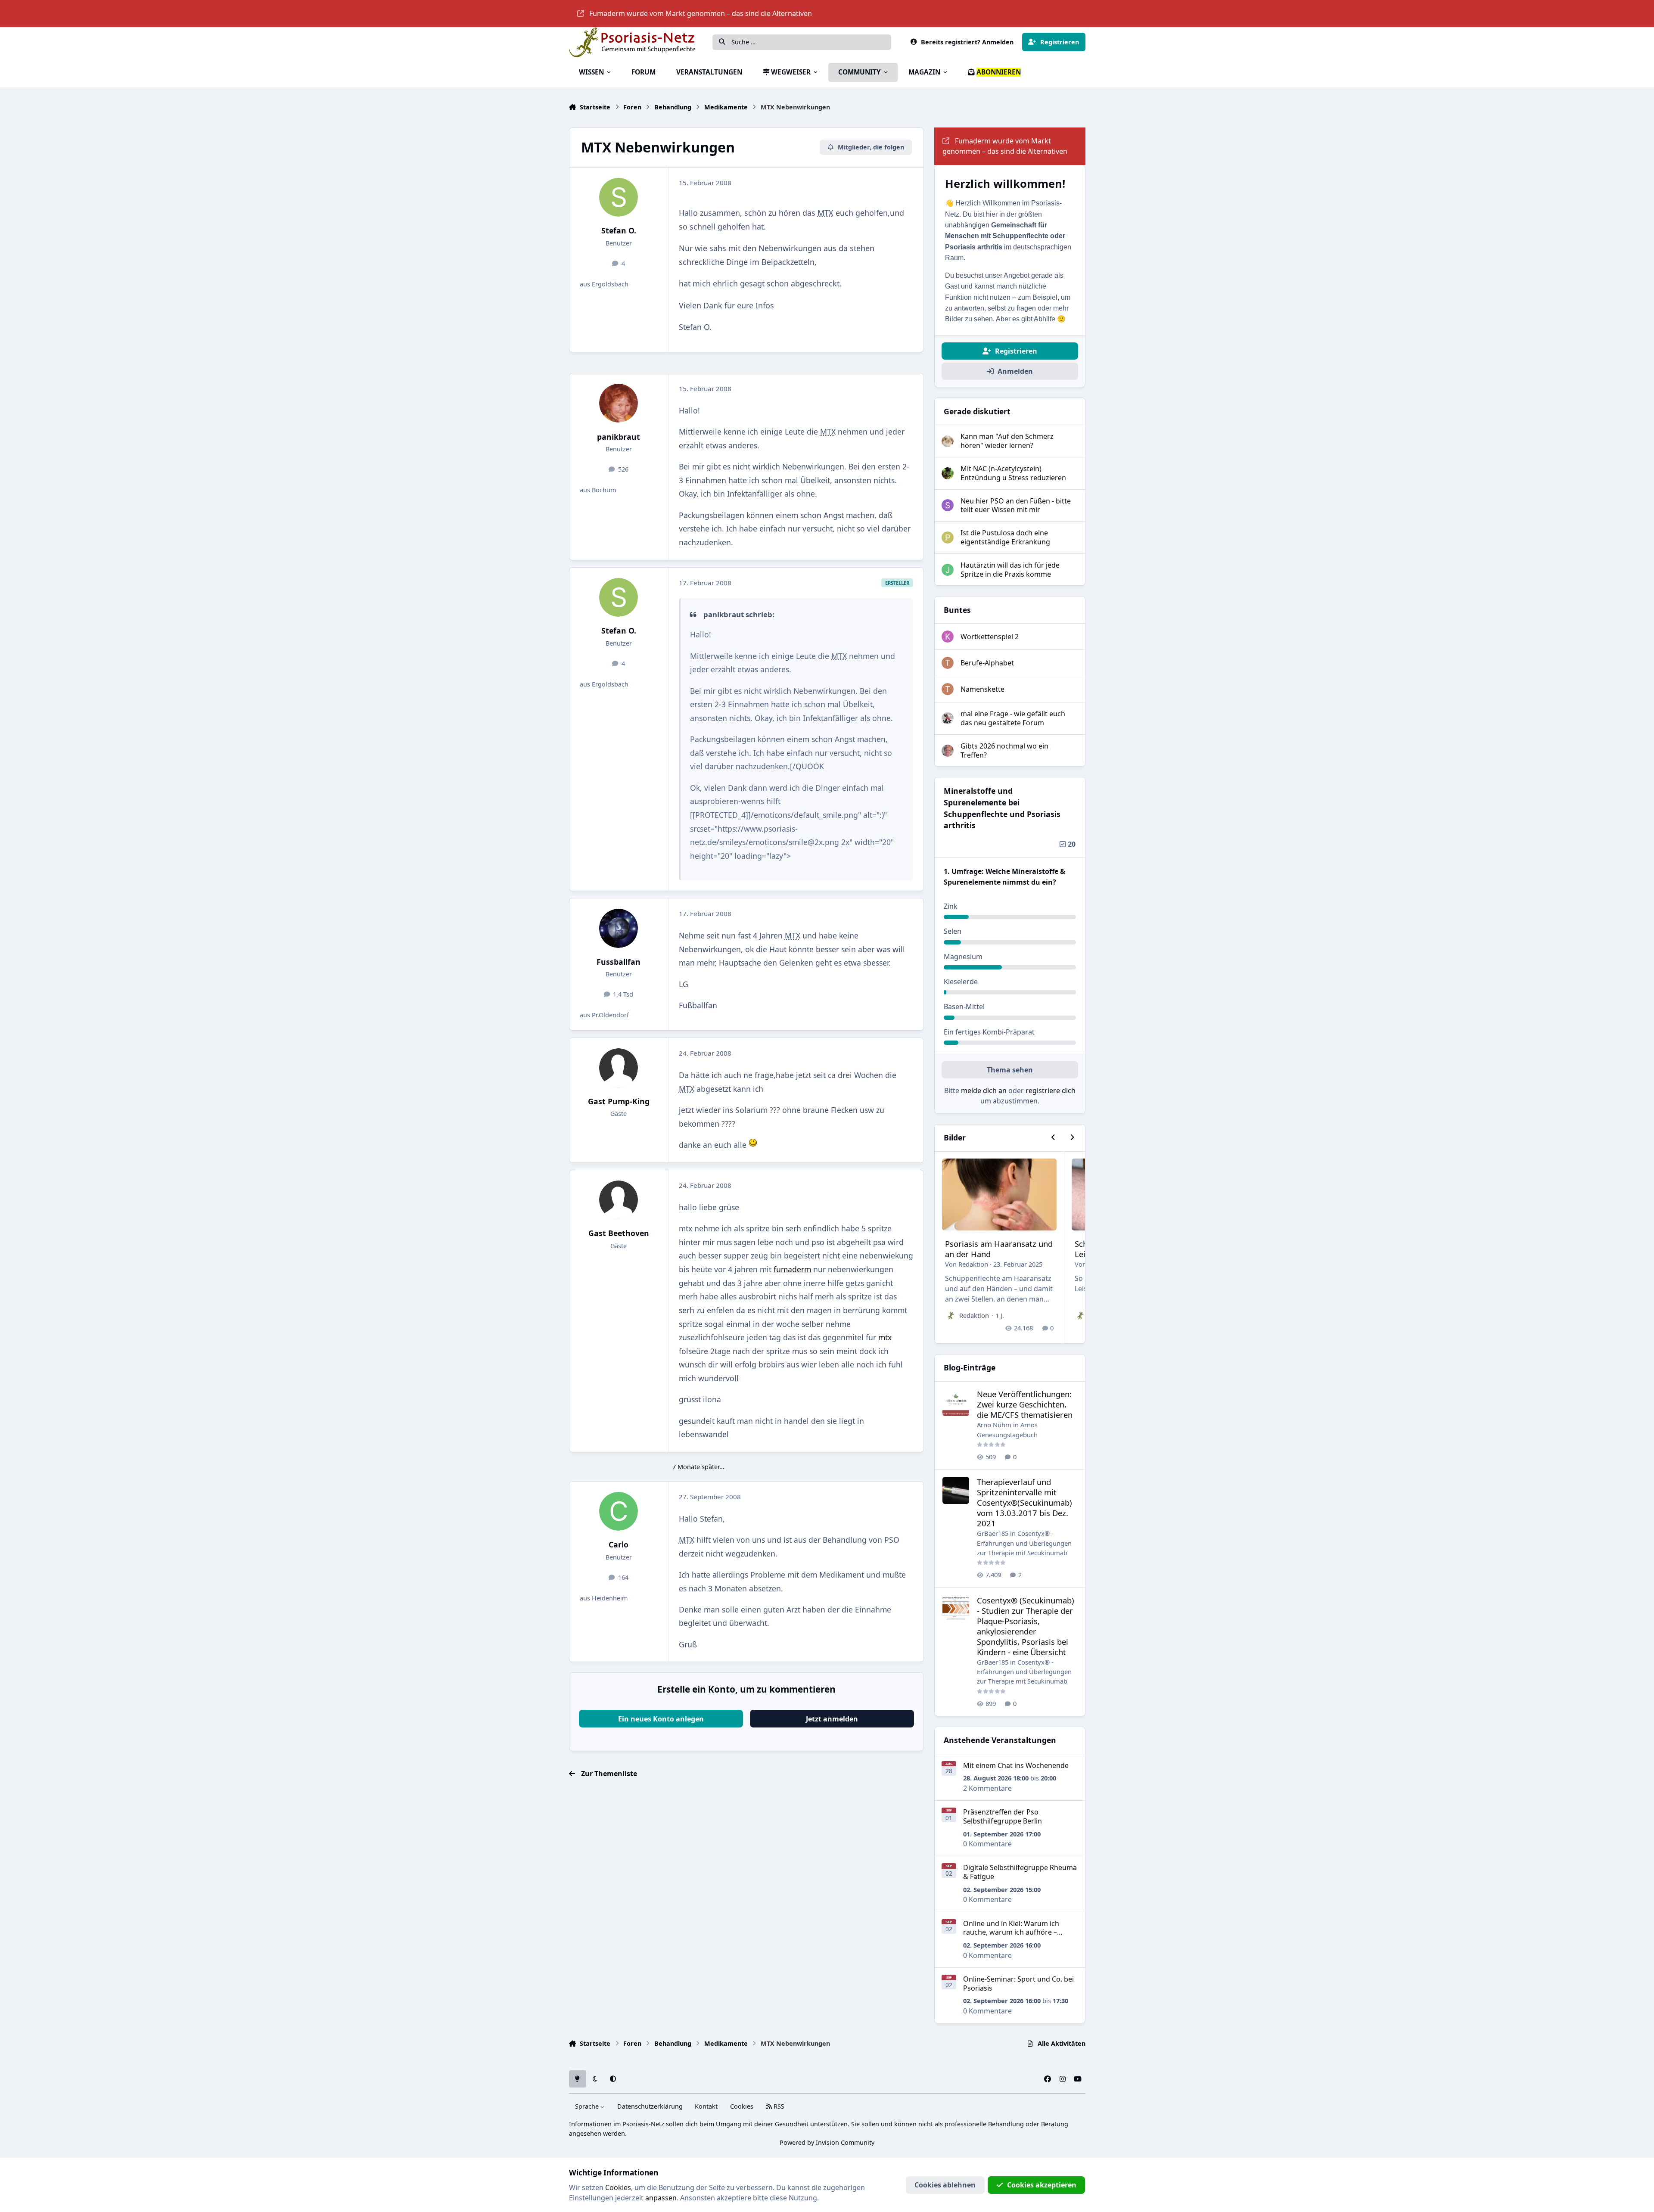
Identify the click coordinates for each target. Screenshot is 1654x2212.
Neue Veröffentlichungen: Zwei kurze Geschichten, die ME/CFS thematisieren (1025, 1404)
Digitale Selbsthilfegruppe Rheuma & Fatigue (1020, 1872)
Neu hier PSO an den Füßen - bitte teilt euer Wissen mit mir (1016, 505)
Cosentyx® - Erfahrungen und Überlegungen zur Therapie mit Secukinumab (1024, 1543)
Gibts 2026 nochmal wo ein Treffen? (1004, 750)
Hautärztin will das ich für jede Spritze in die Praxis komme (1010, 570)
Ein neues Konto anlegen (661, 1719)
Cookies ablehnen (945, 2185)
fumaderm (792, 1269)
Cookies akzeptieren (1042, 2185)
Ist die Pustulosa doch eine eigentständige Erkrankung (1005, 537)
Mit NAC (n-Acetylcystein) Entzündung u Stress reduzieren (1013, 473)
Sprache (588, 2106)
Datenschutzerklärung (650, 2106)
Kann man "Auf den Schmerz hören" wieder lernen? (1007, 441)
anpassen (661, 2198)
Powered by (827, 2142)
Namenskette (982, 689)
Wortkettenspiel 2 (990, 637)
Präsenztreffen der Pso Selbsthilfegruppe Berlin (1003, 1816)
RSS (778, 2106)
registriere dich (1051, 1090)
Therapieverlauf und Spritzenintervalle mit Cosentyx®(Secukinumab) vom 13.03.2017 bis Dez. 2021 (1024, 1502)
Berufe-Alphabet (987, 663)
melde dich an (984, 1090)
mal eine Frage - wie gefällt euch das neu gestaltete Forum (1013, 718)
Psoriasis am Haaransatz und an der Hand (999, 1249)
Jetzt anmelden (832, 1719)
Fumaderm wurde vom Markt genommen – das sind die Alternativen (701, 13)
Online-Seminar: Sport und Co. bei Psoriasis (1018, 1984)
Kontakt (706, 2106)
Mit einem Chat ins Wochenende (1016, 1765)
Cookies (742, 2106)
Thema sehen (1010, 1070)
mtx (885, 1337)
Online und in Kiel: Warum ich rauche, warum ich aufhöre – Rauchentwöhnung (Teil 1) (1011, 1932)
